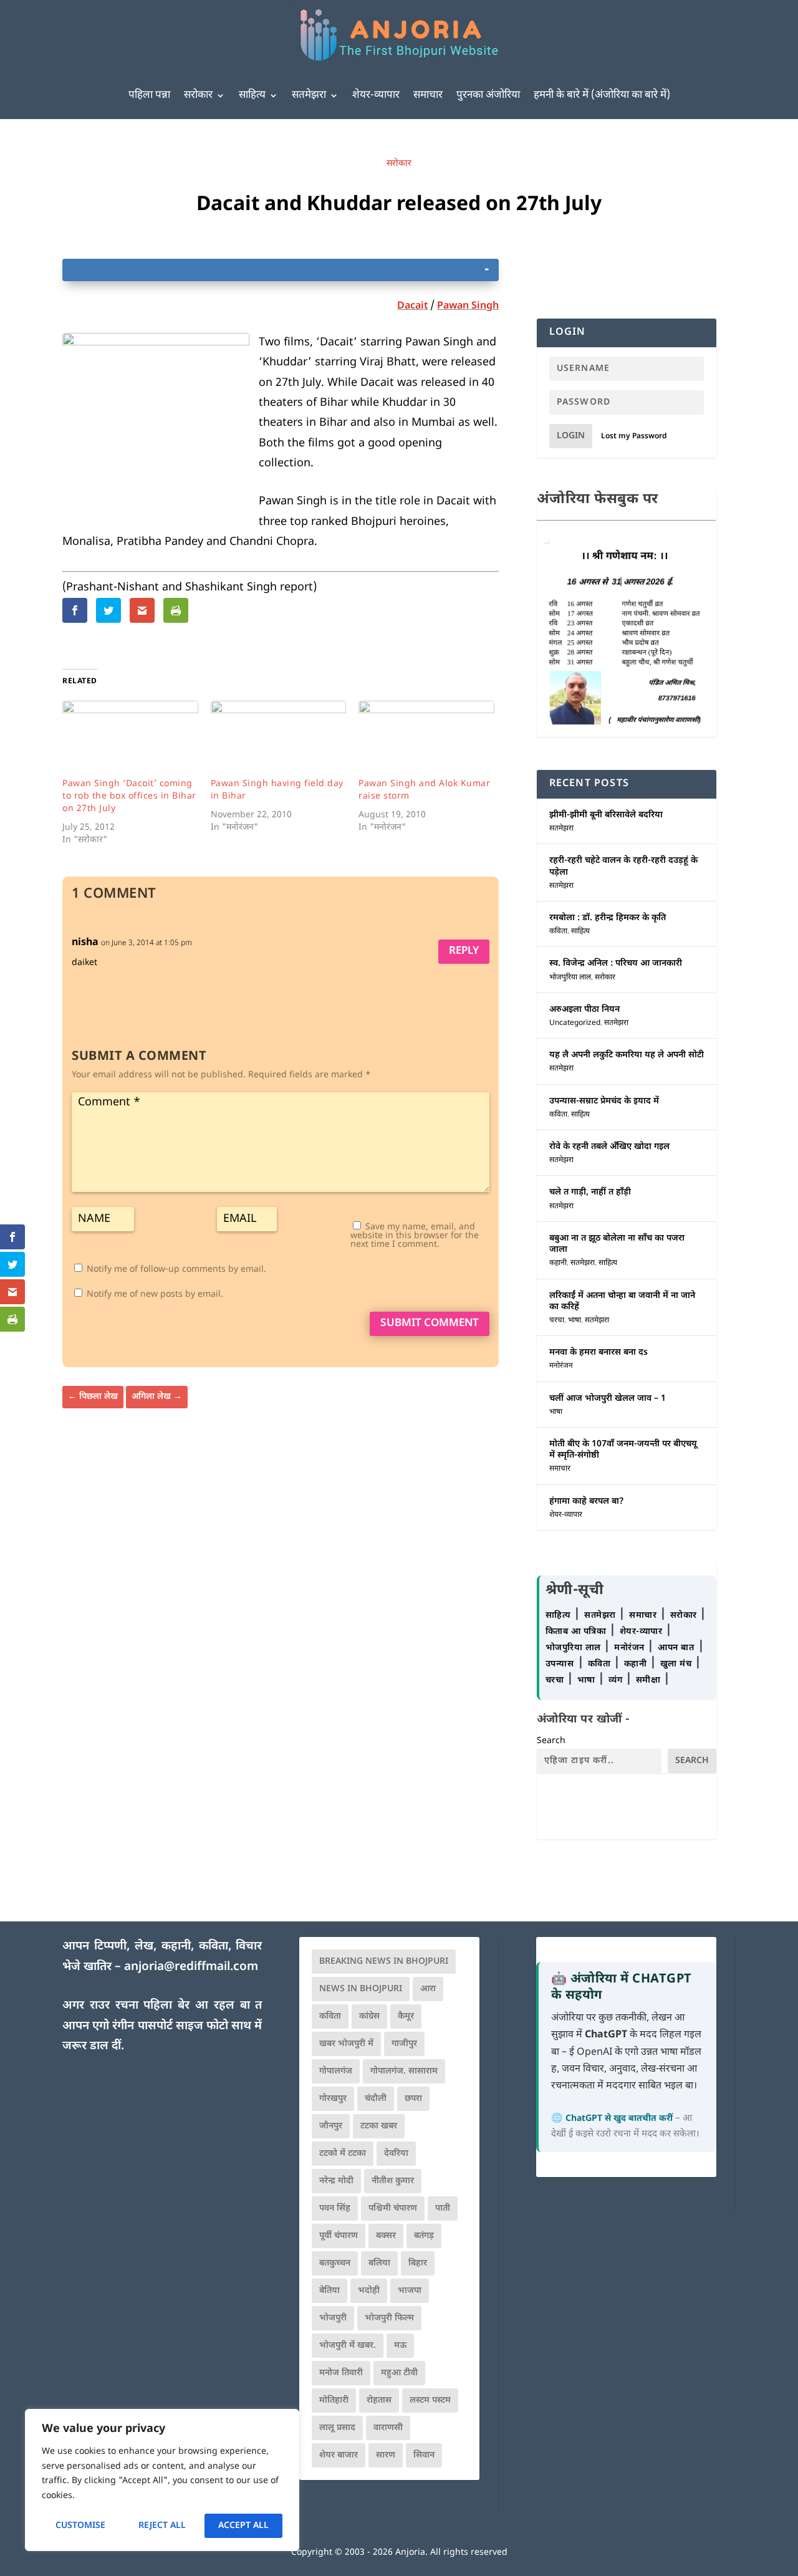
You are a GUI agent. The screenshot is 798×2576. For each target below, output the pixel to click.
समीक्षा (650, 1680)
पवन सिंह (335, 2208)
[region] (162, 2480)
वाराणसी (388, 2428)
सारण (386, 2455)
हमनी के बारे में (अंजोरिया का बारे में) (602, 95)
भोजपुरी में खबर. (348, 2346)
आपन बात (676, 1648)
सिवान (424, 2455)
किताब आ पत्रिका (577, 1632)
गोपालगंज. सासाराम (404, 2071)
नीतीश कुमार (393, 2181)
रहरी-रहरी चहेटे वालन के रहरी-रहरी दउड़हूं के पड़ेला (623, 866)
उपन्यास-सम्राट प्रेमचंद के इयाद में (604, 1101)
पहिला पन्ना (149, 95)
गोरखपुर (333, 2099)
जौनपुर (331, 2126)
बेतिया (329, 2291)
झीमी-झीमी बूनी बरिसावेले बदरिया (606, 815)
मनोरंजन (561, 1366)
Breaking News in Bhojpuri (384, 1962)
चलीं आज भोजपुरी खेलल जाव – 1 (608, 1399)
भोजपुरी (333, 2318)
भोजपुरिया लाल (570, 978)
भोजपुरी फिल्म (389, 2318)
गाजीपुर (404, 2044)
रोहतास (379, 2401)
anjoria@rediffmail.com (191, 1967)
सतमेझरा (309, 95)
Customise (80, 2526)
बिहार (418, 2263)
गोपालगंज (336, 2071)
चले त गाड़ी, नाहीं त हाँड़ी (590, 1192)
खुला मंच (677, 1664)
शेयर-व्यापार (376, 95)
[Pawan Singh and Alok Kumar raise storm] (426, 739)
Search (551, 1741)
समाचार (428, 95)
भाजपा (410, 2291)
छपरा (413, 2099)
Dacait (412, 306)
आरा (428, 1989)
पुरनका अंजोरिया (488, 95)
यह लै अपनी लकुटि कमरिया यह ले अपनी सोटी (627, 1055)
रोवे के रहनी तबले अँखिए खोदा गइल (609, 1147)
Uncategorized (575, 1023)
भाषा (574, 1320)
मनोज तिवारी (341, 2373)
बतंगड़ (424, 2236)
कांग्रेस (369, 2016)
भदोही (369, 2291)
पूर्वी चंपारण (339, 2236)
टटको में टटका (343, 2154)
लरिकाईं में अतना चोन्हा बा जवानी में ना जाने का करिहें (622, 1301)
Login (571, 436)
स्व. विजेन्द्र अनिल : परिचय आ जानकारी (616, 964)
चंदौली (376, 2099)
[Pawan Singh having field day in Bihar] (279, 739)
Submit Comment (430, 1324)
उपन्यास (560, 1664)
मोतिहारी (334, 2401)
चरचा (557, 1320)
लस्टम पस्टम (430, 2401)
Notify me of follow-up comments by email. (176, 1270)
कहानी (558, 1263)
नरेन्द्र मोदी (336, 2181)
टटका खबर (379, 2126)
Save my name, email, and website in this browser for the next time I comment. (415, 1236)
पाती (443, 2208)
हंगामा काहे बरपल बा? (587, 1502)
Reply (464, 951)
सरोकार (198, 95)
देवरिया (396, 2154)
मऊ (400, 2346)
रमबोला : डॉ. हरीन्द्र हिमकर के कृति (608, 918)
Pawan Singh (468, 306)
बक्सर (386, 2236)
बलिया (379, 2263)
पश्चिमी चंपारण (393, 2208)
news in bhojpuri (361, 1989)
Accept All (243, 2526)
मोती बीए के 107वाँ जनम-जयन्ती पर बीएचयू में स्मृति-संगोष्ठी (623, 1450)
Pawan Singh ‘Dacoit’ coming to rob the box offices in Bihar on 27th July (129, 796)
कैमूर (406, 2016)
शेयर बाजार (339, 2455)
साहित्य (252, 95)
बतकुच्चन (335, 2263)
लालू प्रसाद (337, 2428)
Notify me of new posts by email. (155, 1295)
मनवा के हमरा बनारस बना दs (598, 1353)
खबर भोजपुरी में (346, 2044)
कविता (558, 931)
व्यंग (617, 1680)
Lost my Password (634, 436)
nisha (85, 943)
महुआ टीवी (399, 2373)
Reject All (162, 2526)
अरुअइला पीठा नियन (584, 1010)
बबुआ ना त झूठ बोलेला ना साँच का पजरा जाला (617, 1244)
